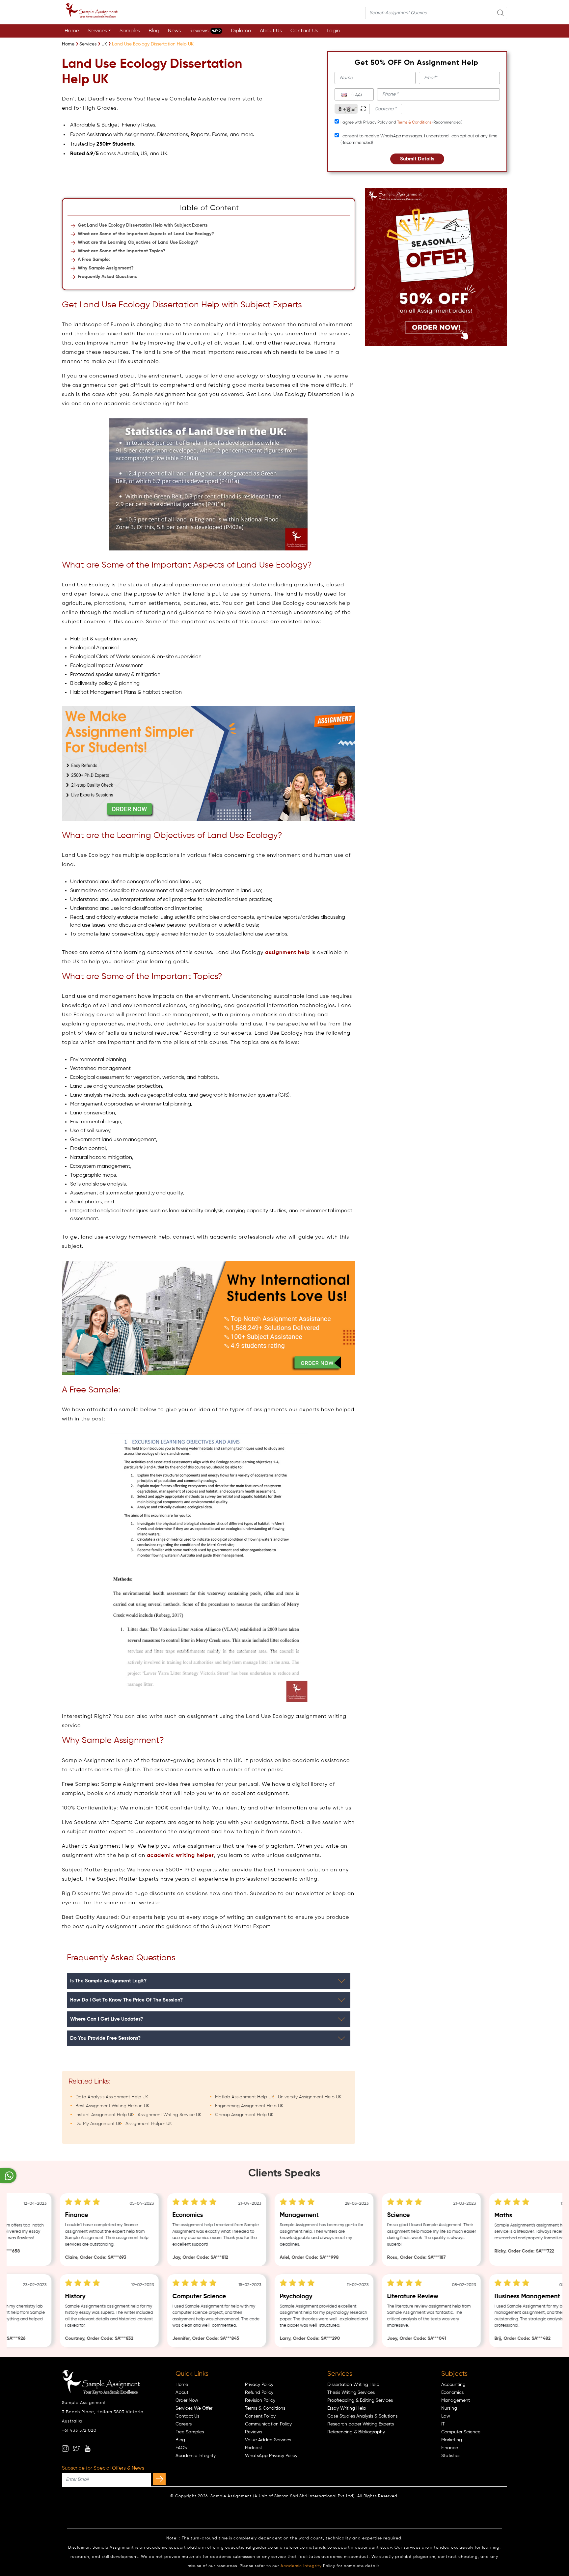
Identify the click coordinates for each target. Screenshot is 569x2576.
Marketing (452, 2440)
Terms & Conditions (414, 123)
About (182, 2393)
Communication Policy (268, 2424)
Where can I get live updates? (107, 2019)
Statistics (451, 2456)
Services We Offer (194, 2408)
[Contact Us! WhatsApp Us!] (8, 2176)
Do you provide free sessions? (105, 2038)
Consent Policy (260, 2416)
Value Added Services (268, 2440)
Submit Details (417, 159)
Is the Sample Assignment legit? (108, 1981)
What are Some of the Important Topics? (122, 251)
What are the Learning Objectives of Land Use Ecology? (138, 242)
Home (72, 31)
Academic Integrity (196, 2456)
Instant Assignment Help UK (105, 2115)
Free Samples (190, 2432)
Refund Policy (259, 2393)
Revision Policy (260, 2400)
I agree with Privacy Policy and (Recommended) (401, 123)
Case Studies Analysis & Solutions (362, 2416)
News (174, 31)
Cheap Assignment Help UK (244, 2115)
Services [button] (97, 31)
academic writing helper (180, 1856)
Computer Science (461, 2432)
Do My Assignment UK (98, 2124)
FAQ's (181, 2448)
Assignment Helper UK (149, 2124)
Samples (130, 31)
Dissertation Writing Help (353, 2385)
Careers (184, 2424)
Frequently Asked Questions (107, 277)
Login (333, 31)
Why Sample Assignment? (106, 268)
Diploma (241, 31)
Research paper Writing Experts (361, 2424)
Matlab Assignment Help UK (244, 2097)
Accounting (453, 2385)
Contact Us (304, 31)
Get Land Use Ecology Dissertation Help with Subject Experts (143, 225)
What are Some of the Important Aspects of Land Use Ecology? (146, 234)
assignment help (287, 953)
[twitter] (76, 2449)
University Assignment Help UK (310, 2097)
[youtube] (88, 2449)
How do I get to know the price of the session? (126, 2000)
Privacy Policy (259, 2385)
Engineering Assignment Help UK (249, 2106)
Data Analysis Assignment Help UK (112, 2097)
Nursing (449, 2408)
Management (456, 2400)
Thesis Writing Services (351, 2393)
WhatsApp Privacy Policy (271, 2456)
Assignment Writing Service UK (170, 2115)
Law (446, 2416)
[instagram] (65, 2449)
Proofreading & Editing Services (360, 2400)
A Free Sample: (94, 260)
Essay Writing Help (347, 2408)
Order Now (187, 2400)
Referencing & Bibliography (356, 2432)
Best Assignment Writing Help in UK (112, 2106)
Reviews (205, 31)
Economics (452, 2393)
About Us (271, 31)
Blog (154, 31)
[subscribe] (159, 2479)
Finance (450, 2448)
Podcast (254, 2448)
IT (443, 2424)
